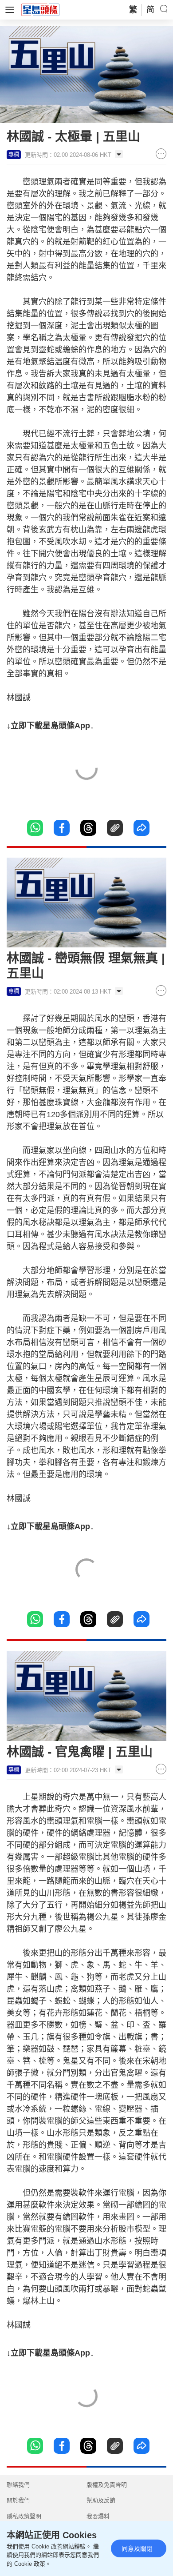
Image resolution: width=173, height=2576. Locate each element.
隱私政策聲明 (24, 2516)
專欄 (14, 155)
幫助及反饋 (101, 2500)
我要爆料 (98, 2516)
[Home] (40, 9)
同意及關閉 (137, 2548)
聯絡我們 (18, 2485)
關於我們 (18, 2500)
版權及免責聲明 (107, 2485)
